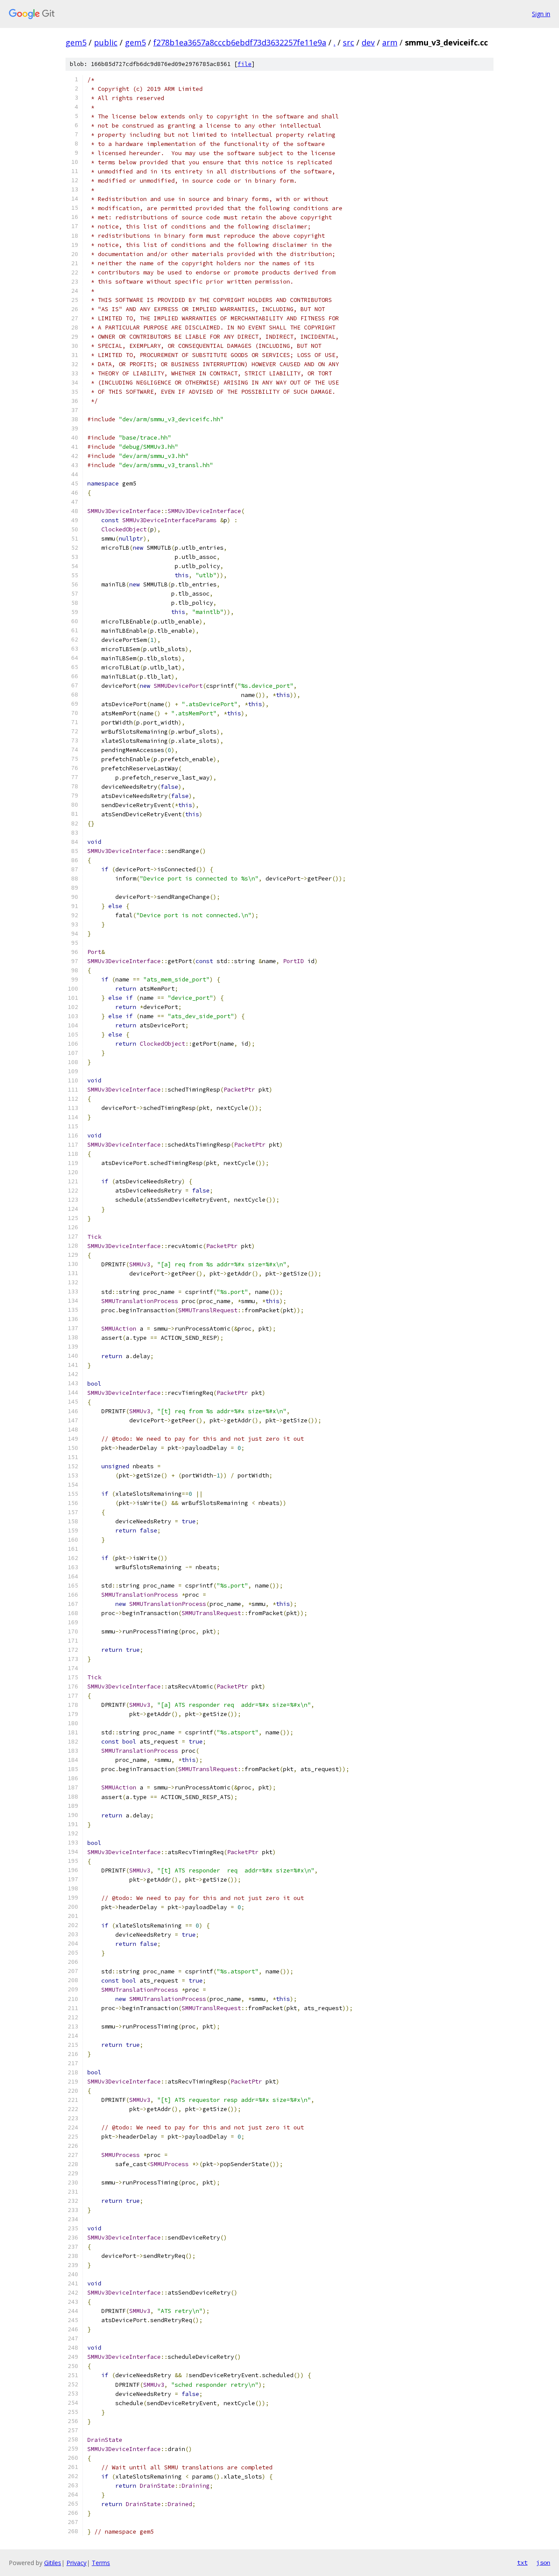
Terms (101, 2563)
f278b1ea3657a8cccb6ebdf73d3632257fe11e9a (240, 42)
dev (368, 42)
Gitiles (53, 2563)
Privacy (76, 2563)
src (349, 42)
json (543, 2562)
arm (390, 42)
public (106, 42)
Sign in (541, 14)
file (245, 64)
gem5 (76, 42)
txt (522, 2562)
